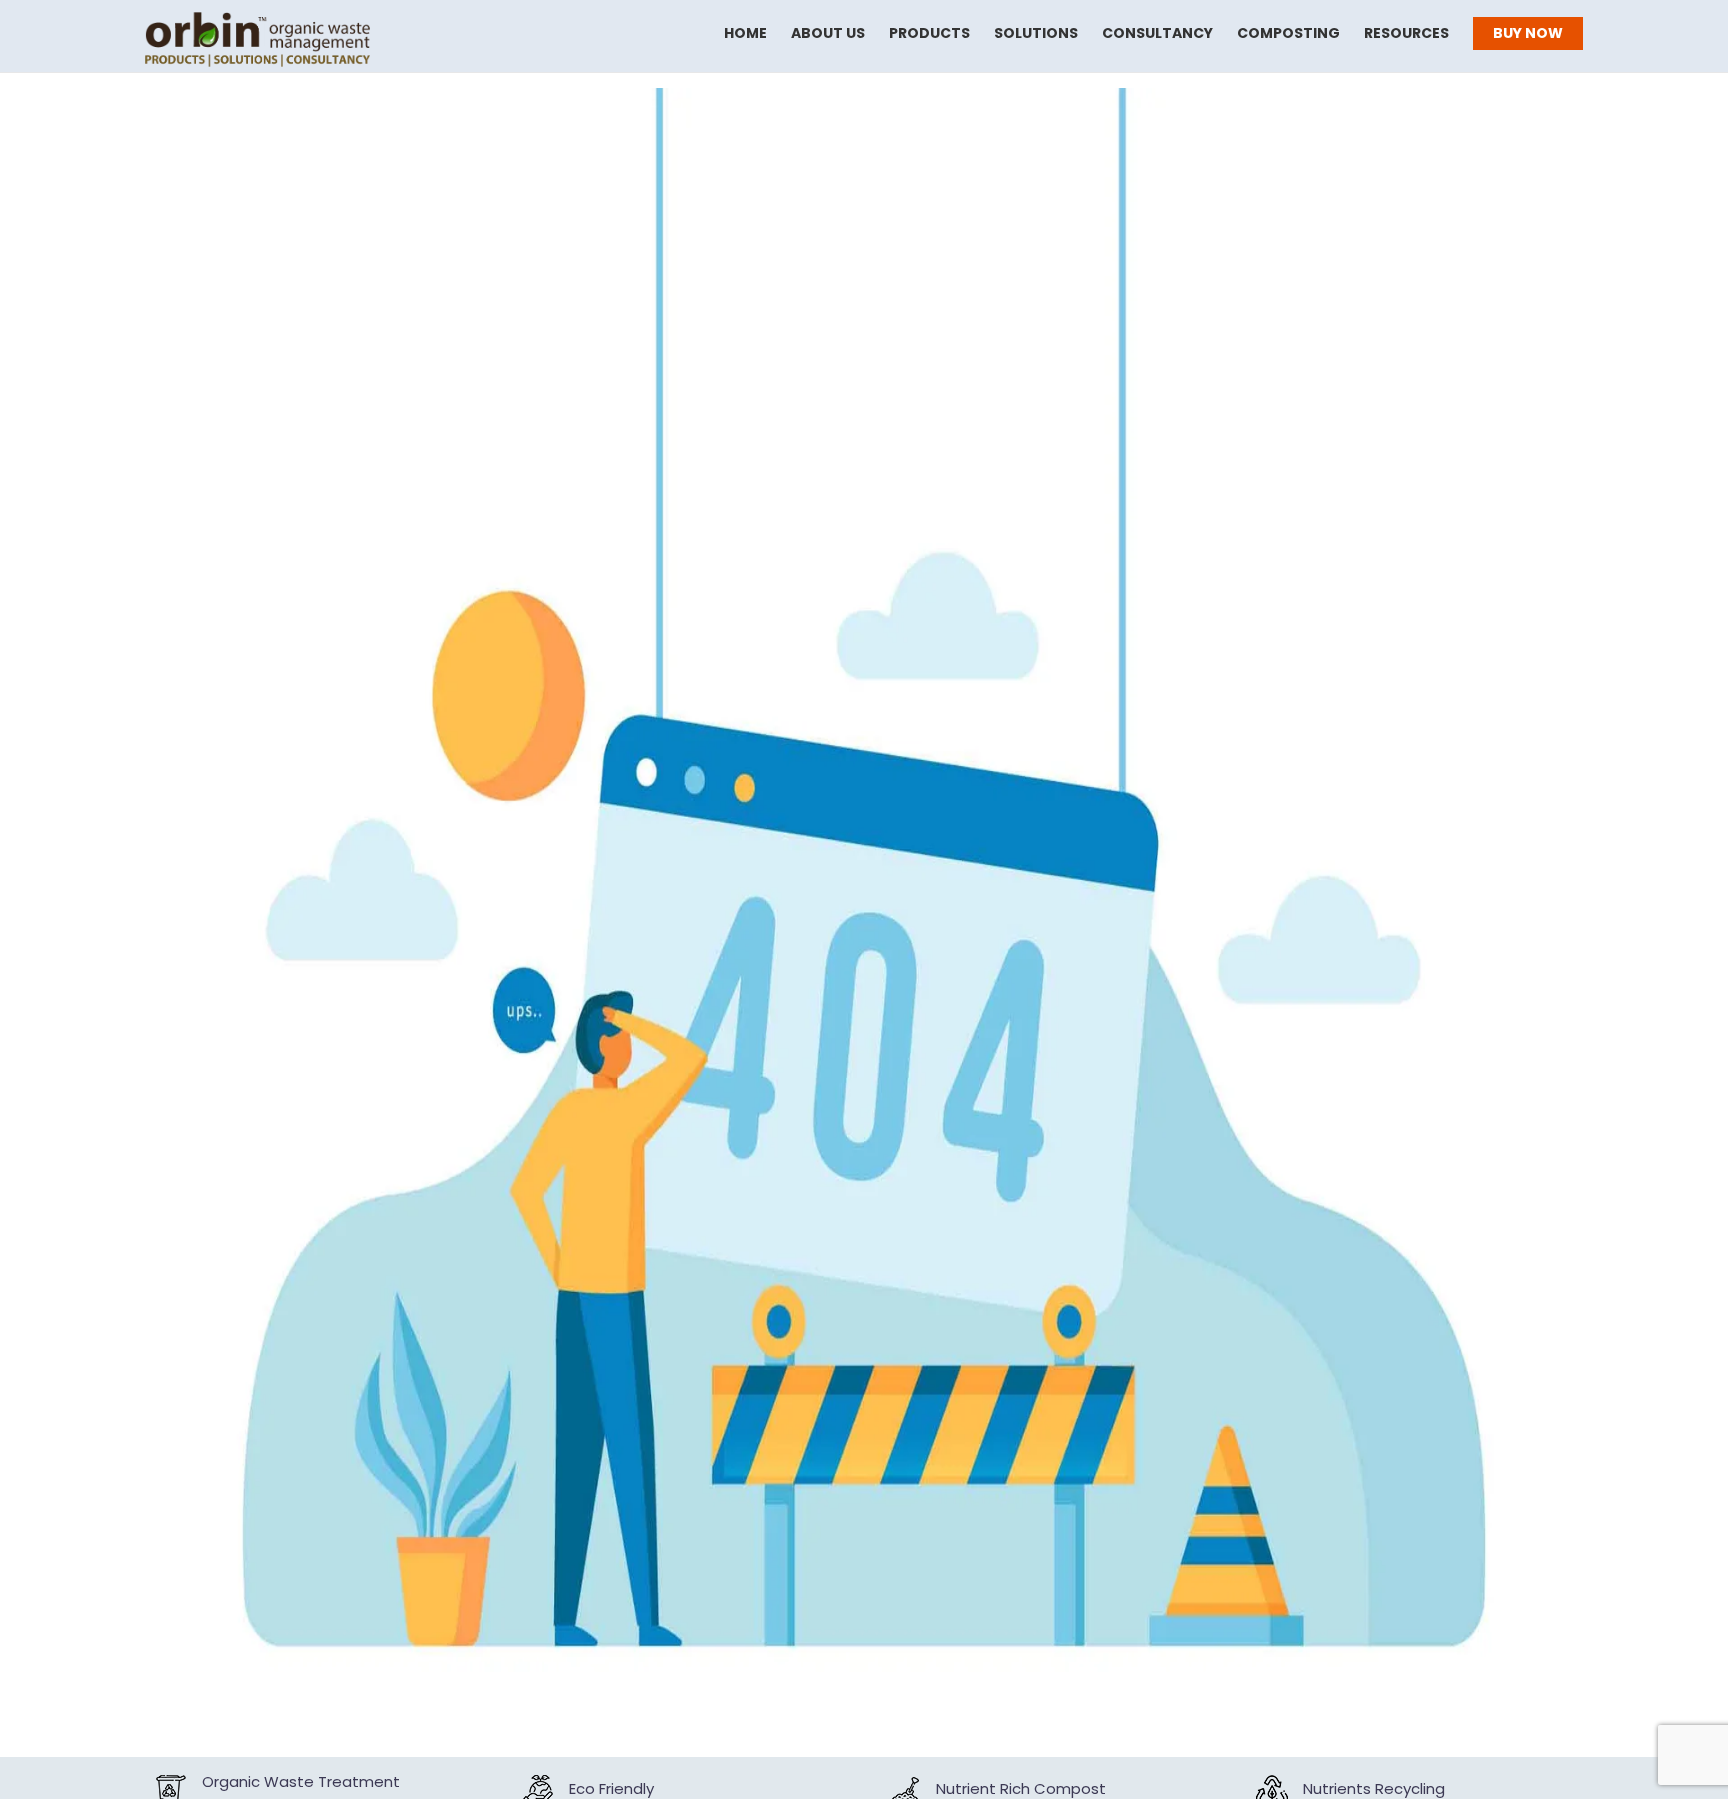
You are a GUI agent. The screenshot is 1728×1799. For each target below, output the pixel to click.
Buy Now (1528, 33)
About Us (828, 33)
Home (745, 33)
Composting (1288, 33)
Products (929, 33)
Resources (1406, 33)
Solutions (1036, 33)
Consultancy (1157, 33)
